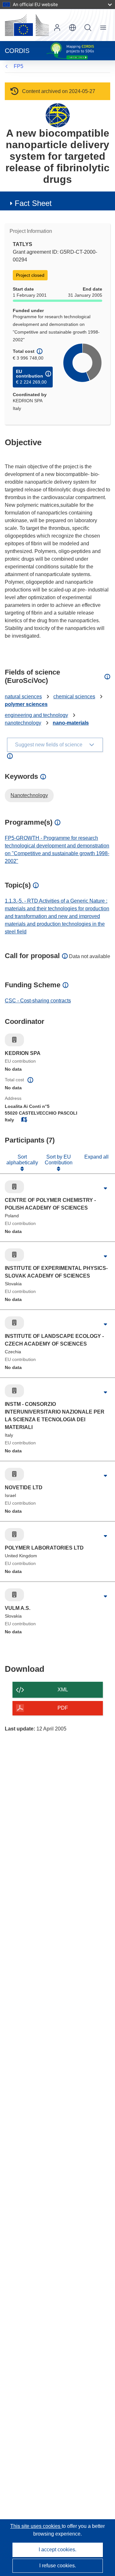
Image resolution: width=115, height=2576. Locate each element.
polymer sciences (26, 704)
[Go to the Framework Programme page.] (58, 115)
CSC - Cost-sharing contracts (38, 1001)
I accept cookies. (57, 2550)
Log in (57, 28)
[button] (73, 28)
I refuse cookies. (58, 2566)
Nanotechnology (29, 795)
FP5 (19, 66)
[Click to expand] (105, 1188)
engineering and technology (36, 715)
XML (63, 1690)
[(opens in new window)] (27, 25)
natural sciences (23, 697)
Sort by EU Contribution (59, 1160)
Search (88, 28)
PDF (63, 1708)
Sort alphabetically (22, 1160)
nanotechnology (23, 723)
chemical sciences (74, 697)
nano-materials (71, 723)
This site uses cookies (36, 2526)
